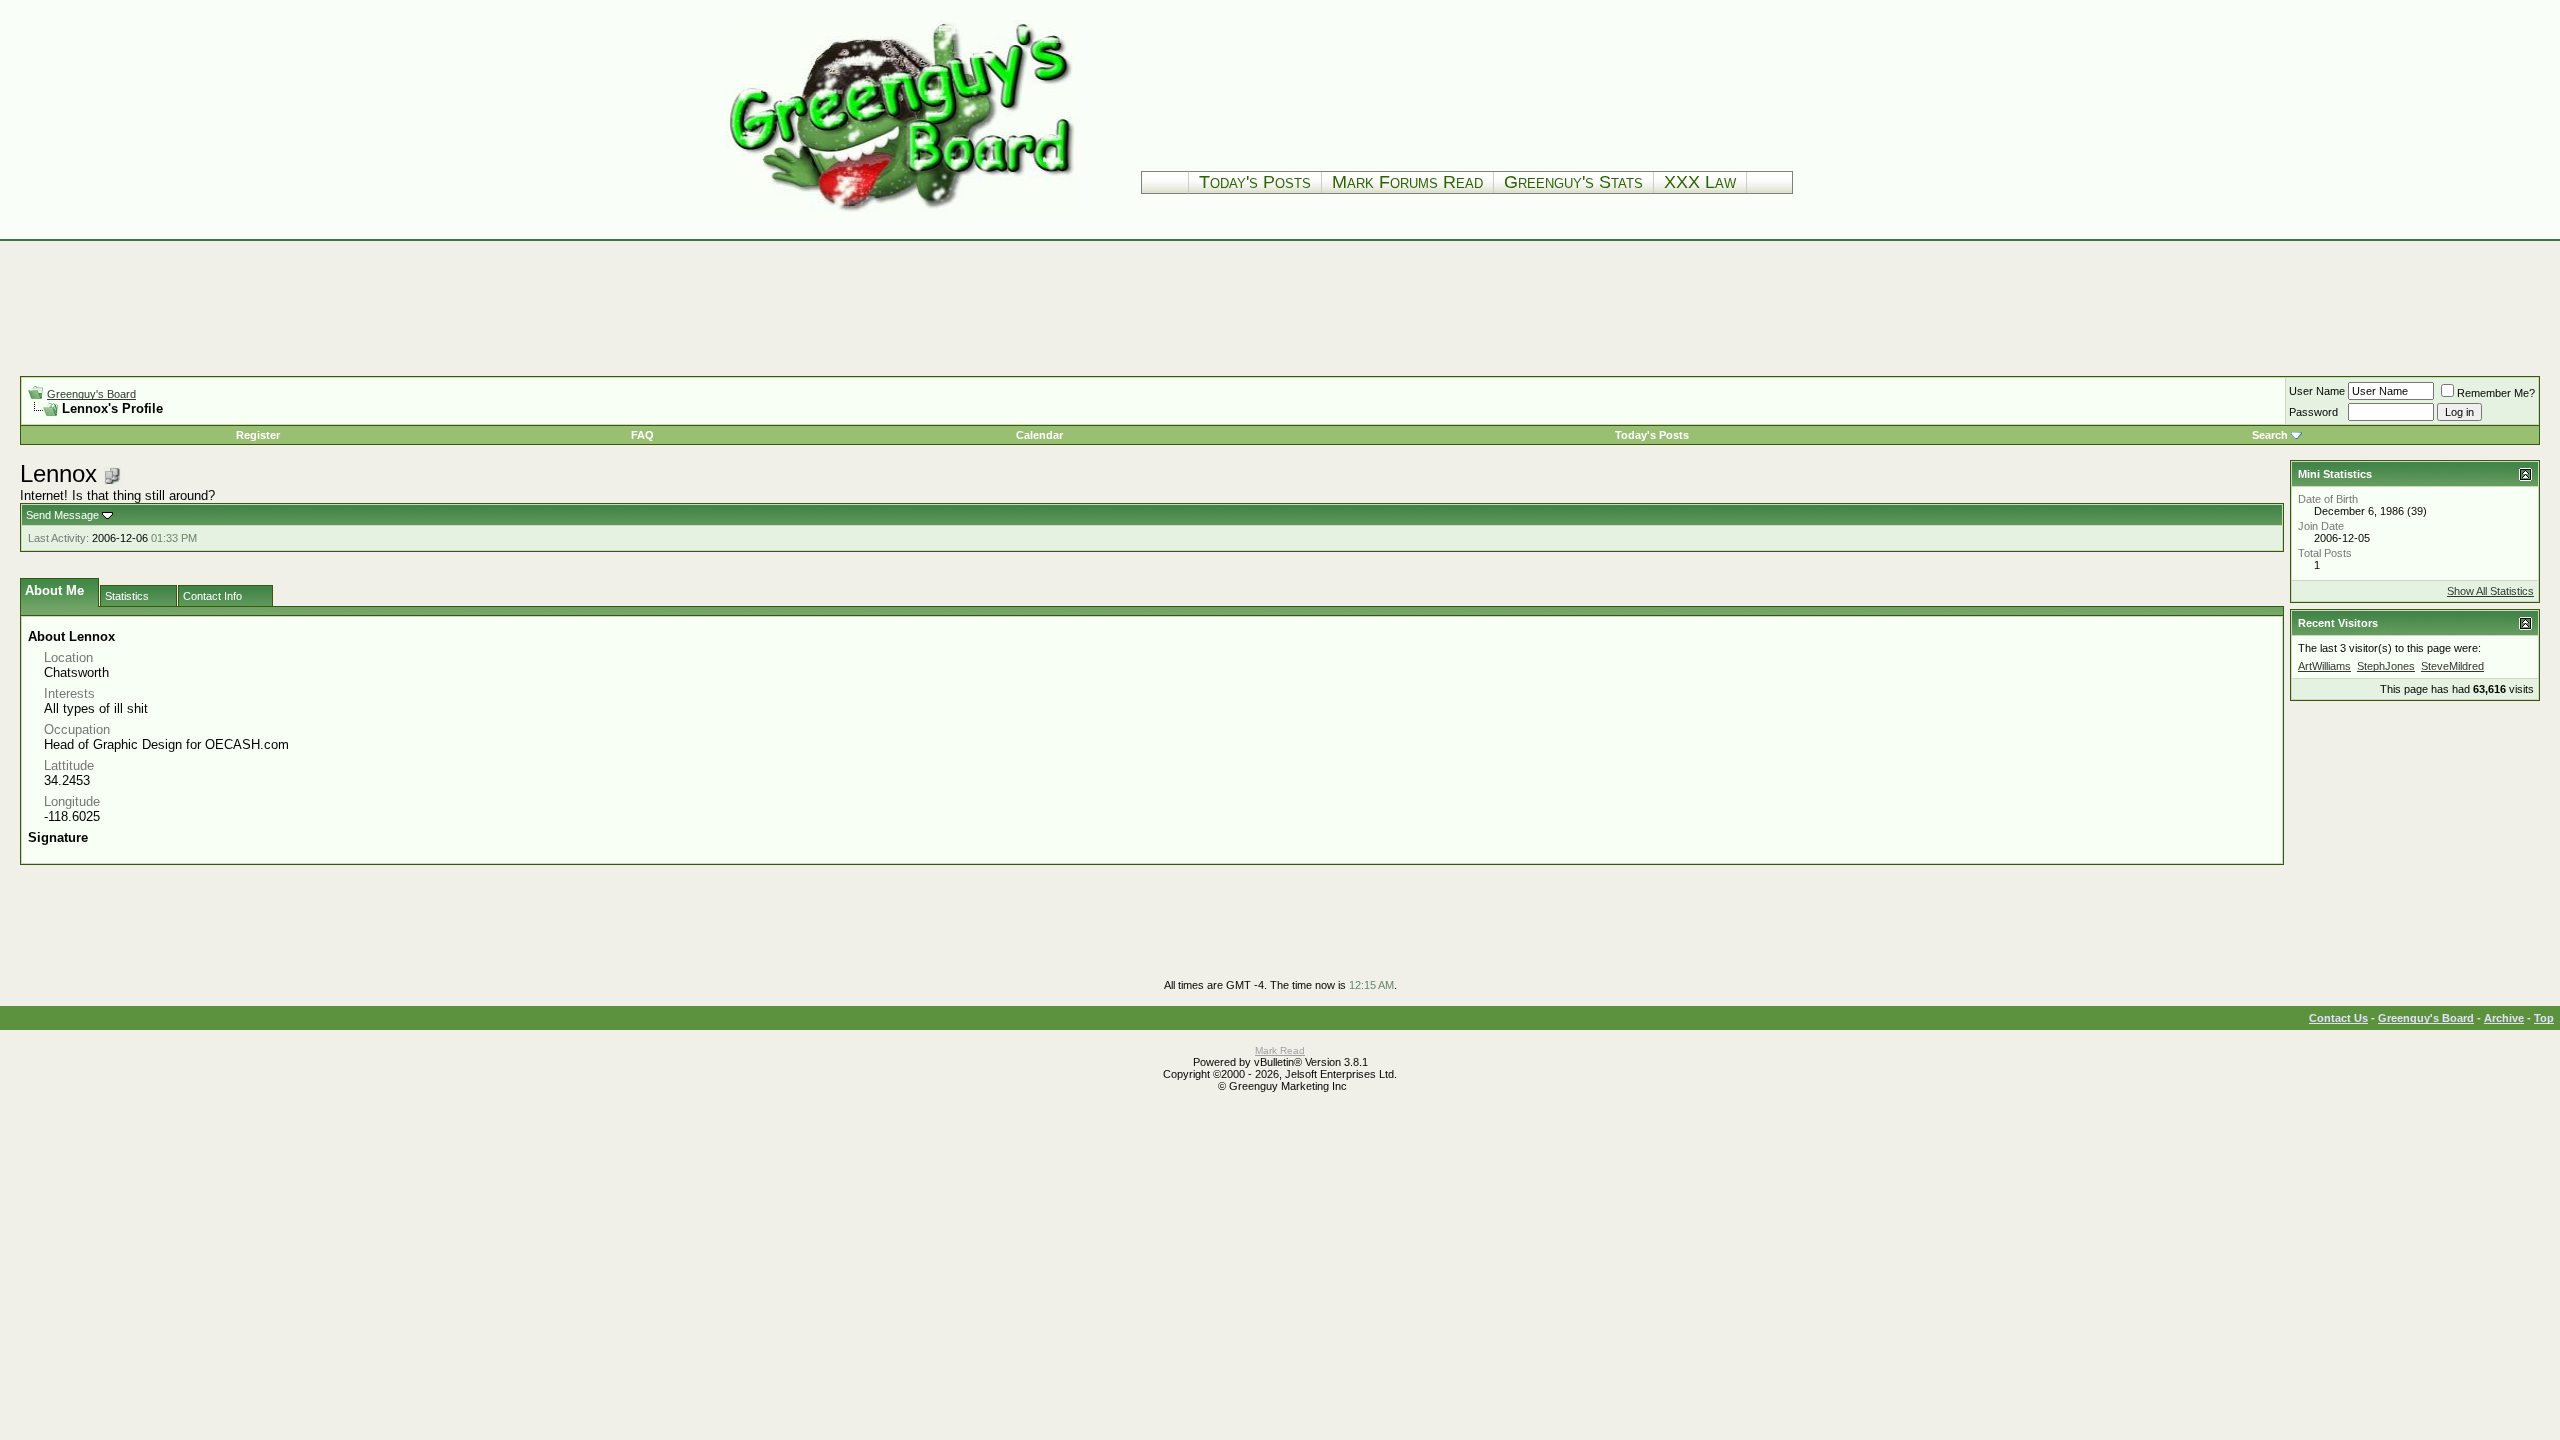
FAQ (642, 435)
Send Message (62, 515)
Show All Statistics (2490, 591)
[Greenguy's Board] (902, 214)
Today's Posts (1255, 182)
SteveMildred (2452, 666)
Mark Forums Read (1407, 182)
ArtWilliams (2324, 666)
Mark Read (1280, 1050)
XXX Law (1700, 182)
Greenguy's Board (91, 394)
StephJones (2386, 666)
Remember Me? (2496, 393)
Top (2544, 1018)
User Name (2317, 391)
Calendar (1039, 435)
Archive (2504, 1018)
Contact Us (2338, 1018)
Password (2313, 412)
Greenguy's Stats (1573, 182)
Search (2270, 435)
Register (258, 435)
